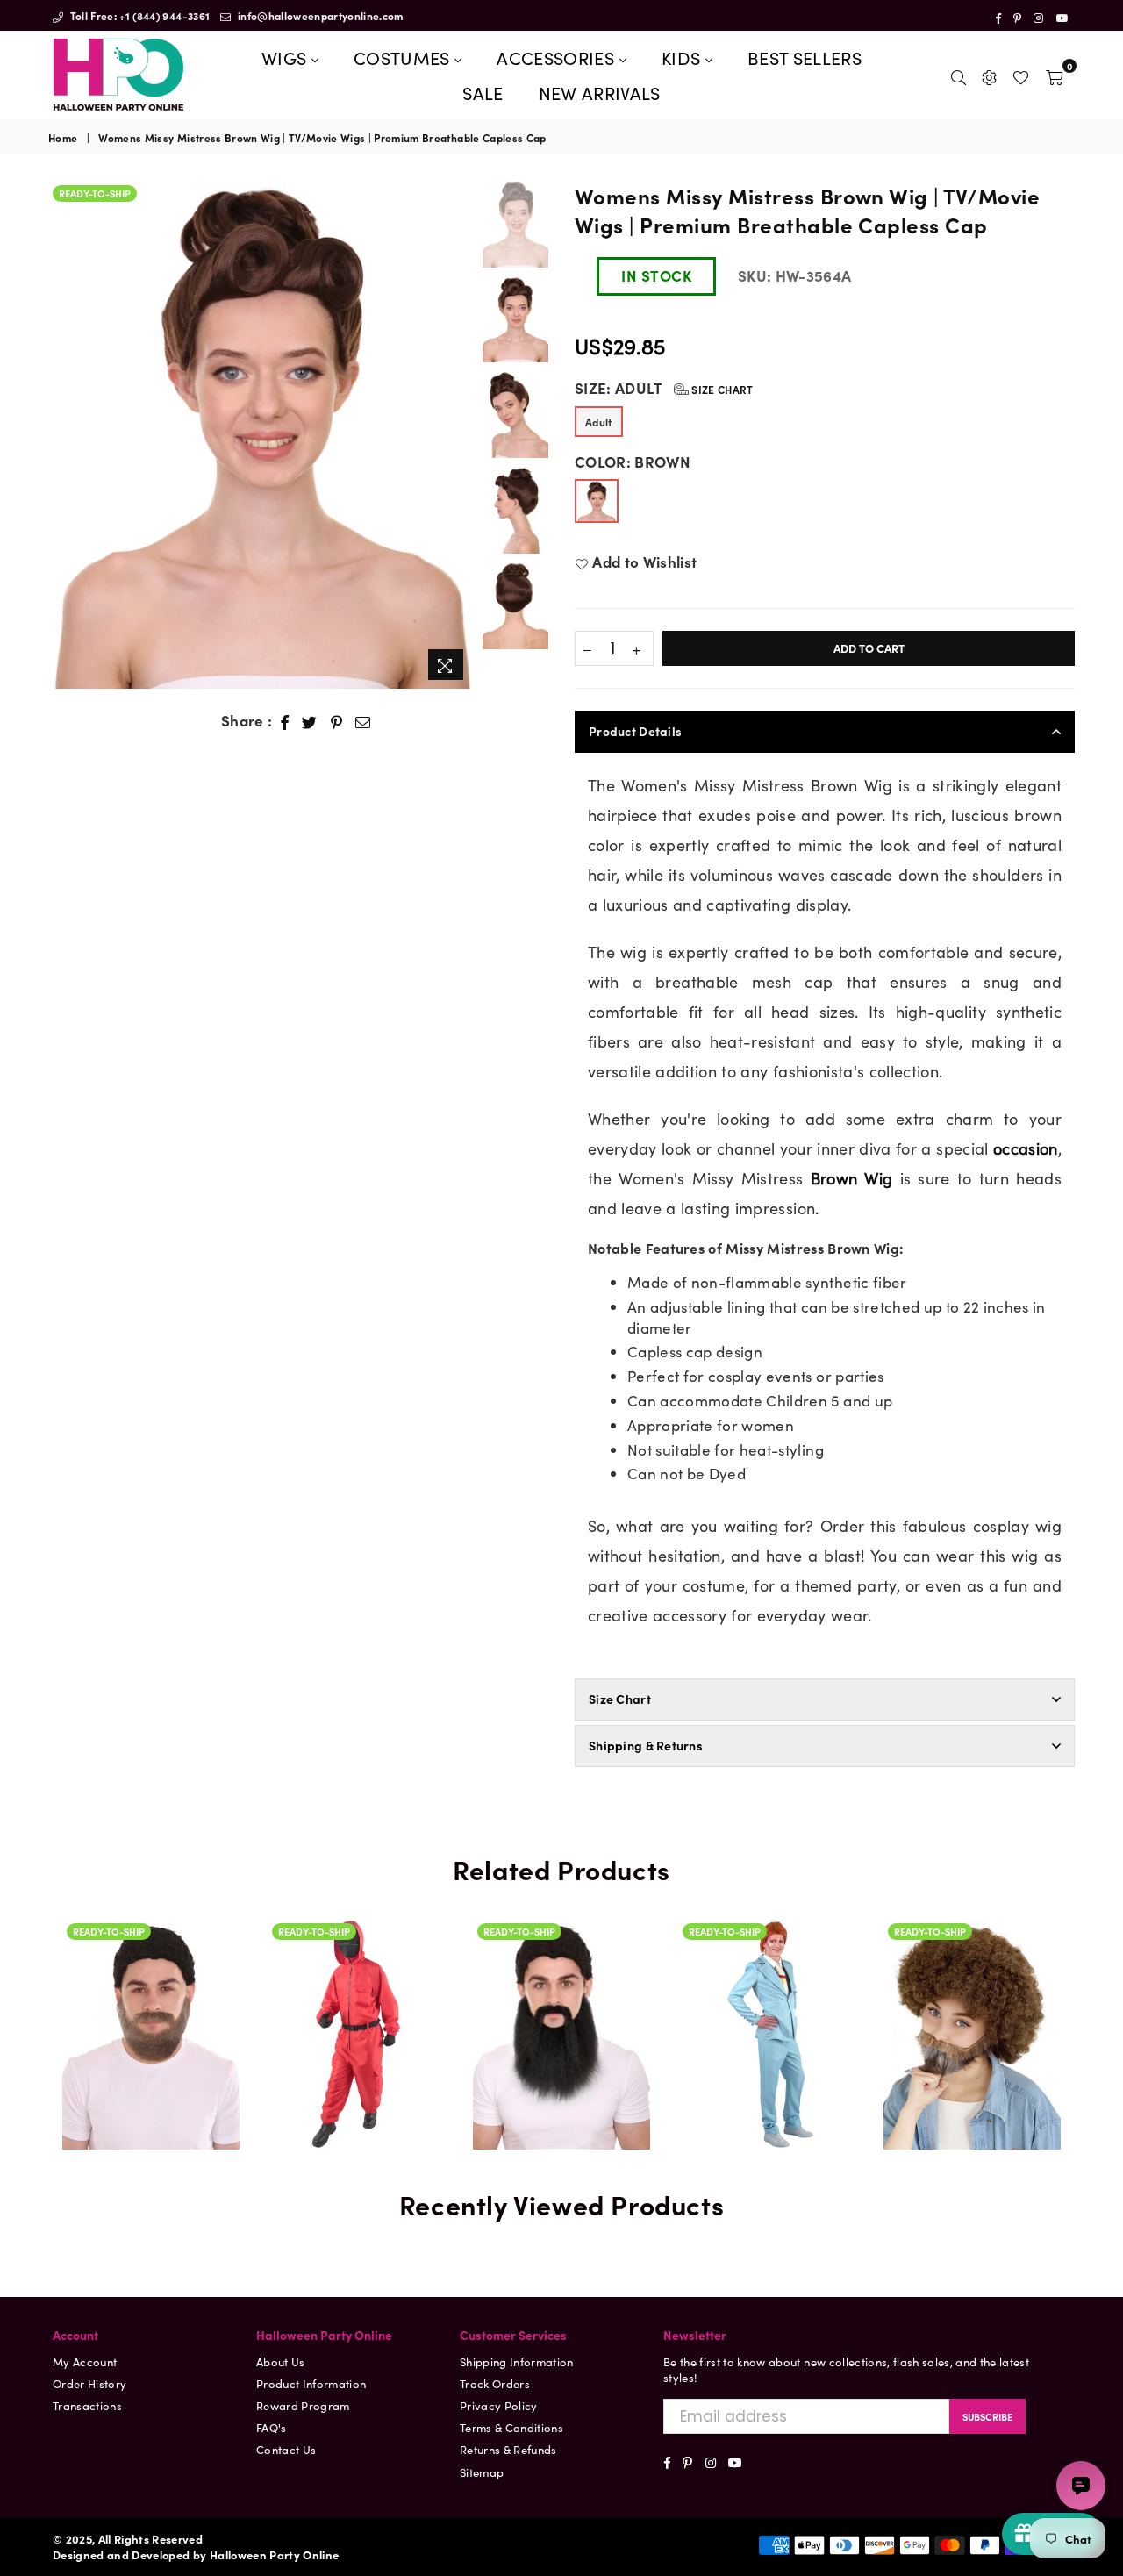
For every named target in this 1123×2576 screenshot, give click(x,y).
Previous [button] (64, 435)
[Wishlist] (1021, 75)
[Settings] (989, 75)
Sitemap (482, 2472)
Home (63, 138)
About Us (281, 2361)
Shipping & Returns (646, 1745)
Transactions (87, 2405)
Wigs (286, 57)
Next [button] (458, 435)
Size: (664, 388)
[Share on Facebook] (285, 721)
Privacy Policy (499, 2405)
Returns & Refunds (508, 2449)
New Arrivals (600, 92)
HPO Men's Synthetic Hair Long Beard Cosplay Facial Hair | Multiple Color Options (561, 1961)
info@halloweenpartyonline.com (319, 15)
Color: (633, 462)
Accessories (558, 57)
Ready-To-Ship (95, 193)
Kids (683, 57)
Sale (483, 92)
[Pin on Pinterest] (337, 721)
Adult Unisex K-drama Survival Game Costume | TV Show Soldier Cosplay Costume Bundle (356, 2008)
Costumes (404, 57)
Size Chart (721, 389)
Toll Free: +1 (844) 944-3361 (138, 15)
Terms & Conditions (511, 2427)
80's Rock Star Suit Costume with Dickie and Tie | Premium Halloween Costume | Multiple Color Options (767, 1921)
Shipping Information (517, 2361)
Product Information (311, 2383)
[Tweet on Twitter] (310, 721)
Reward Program (303, 2405)
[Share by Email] (363, 721)
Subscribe (987, 2416)
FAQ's (272, 2427)
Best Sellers (805, 57)
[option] (261, 435)
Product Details (635, 731)
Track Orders (495, 2383)
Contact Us (286, 2449)
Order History (89, 2383)
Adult (599, 422)
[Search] (958, 75)
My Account (85, 2361)
